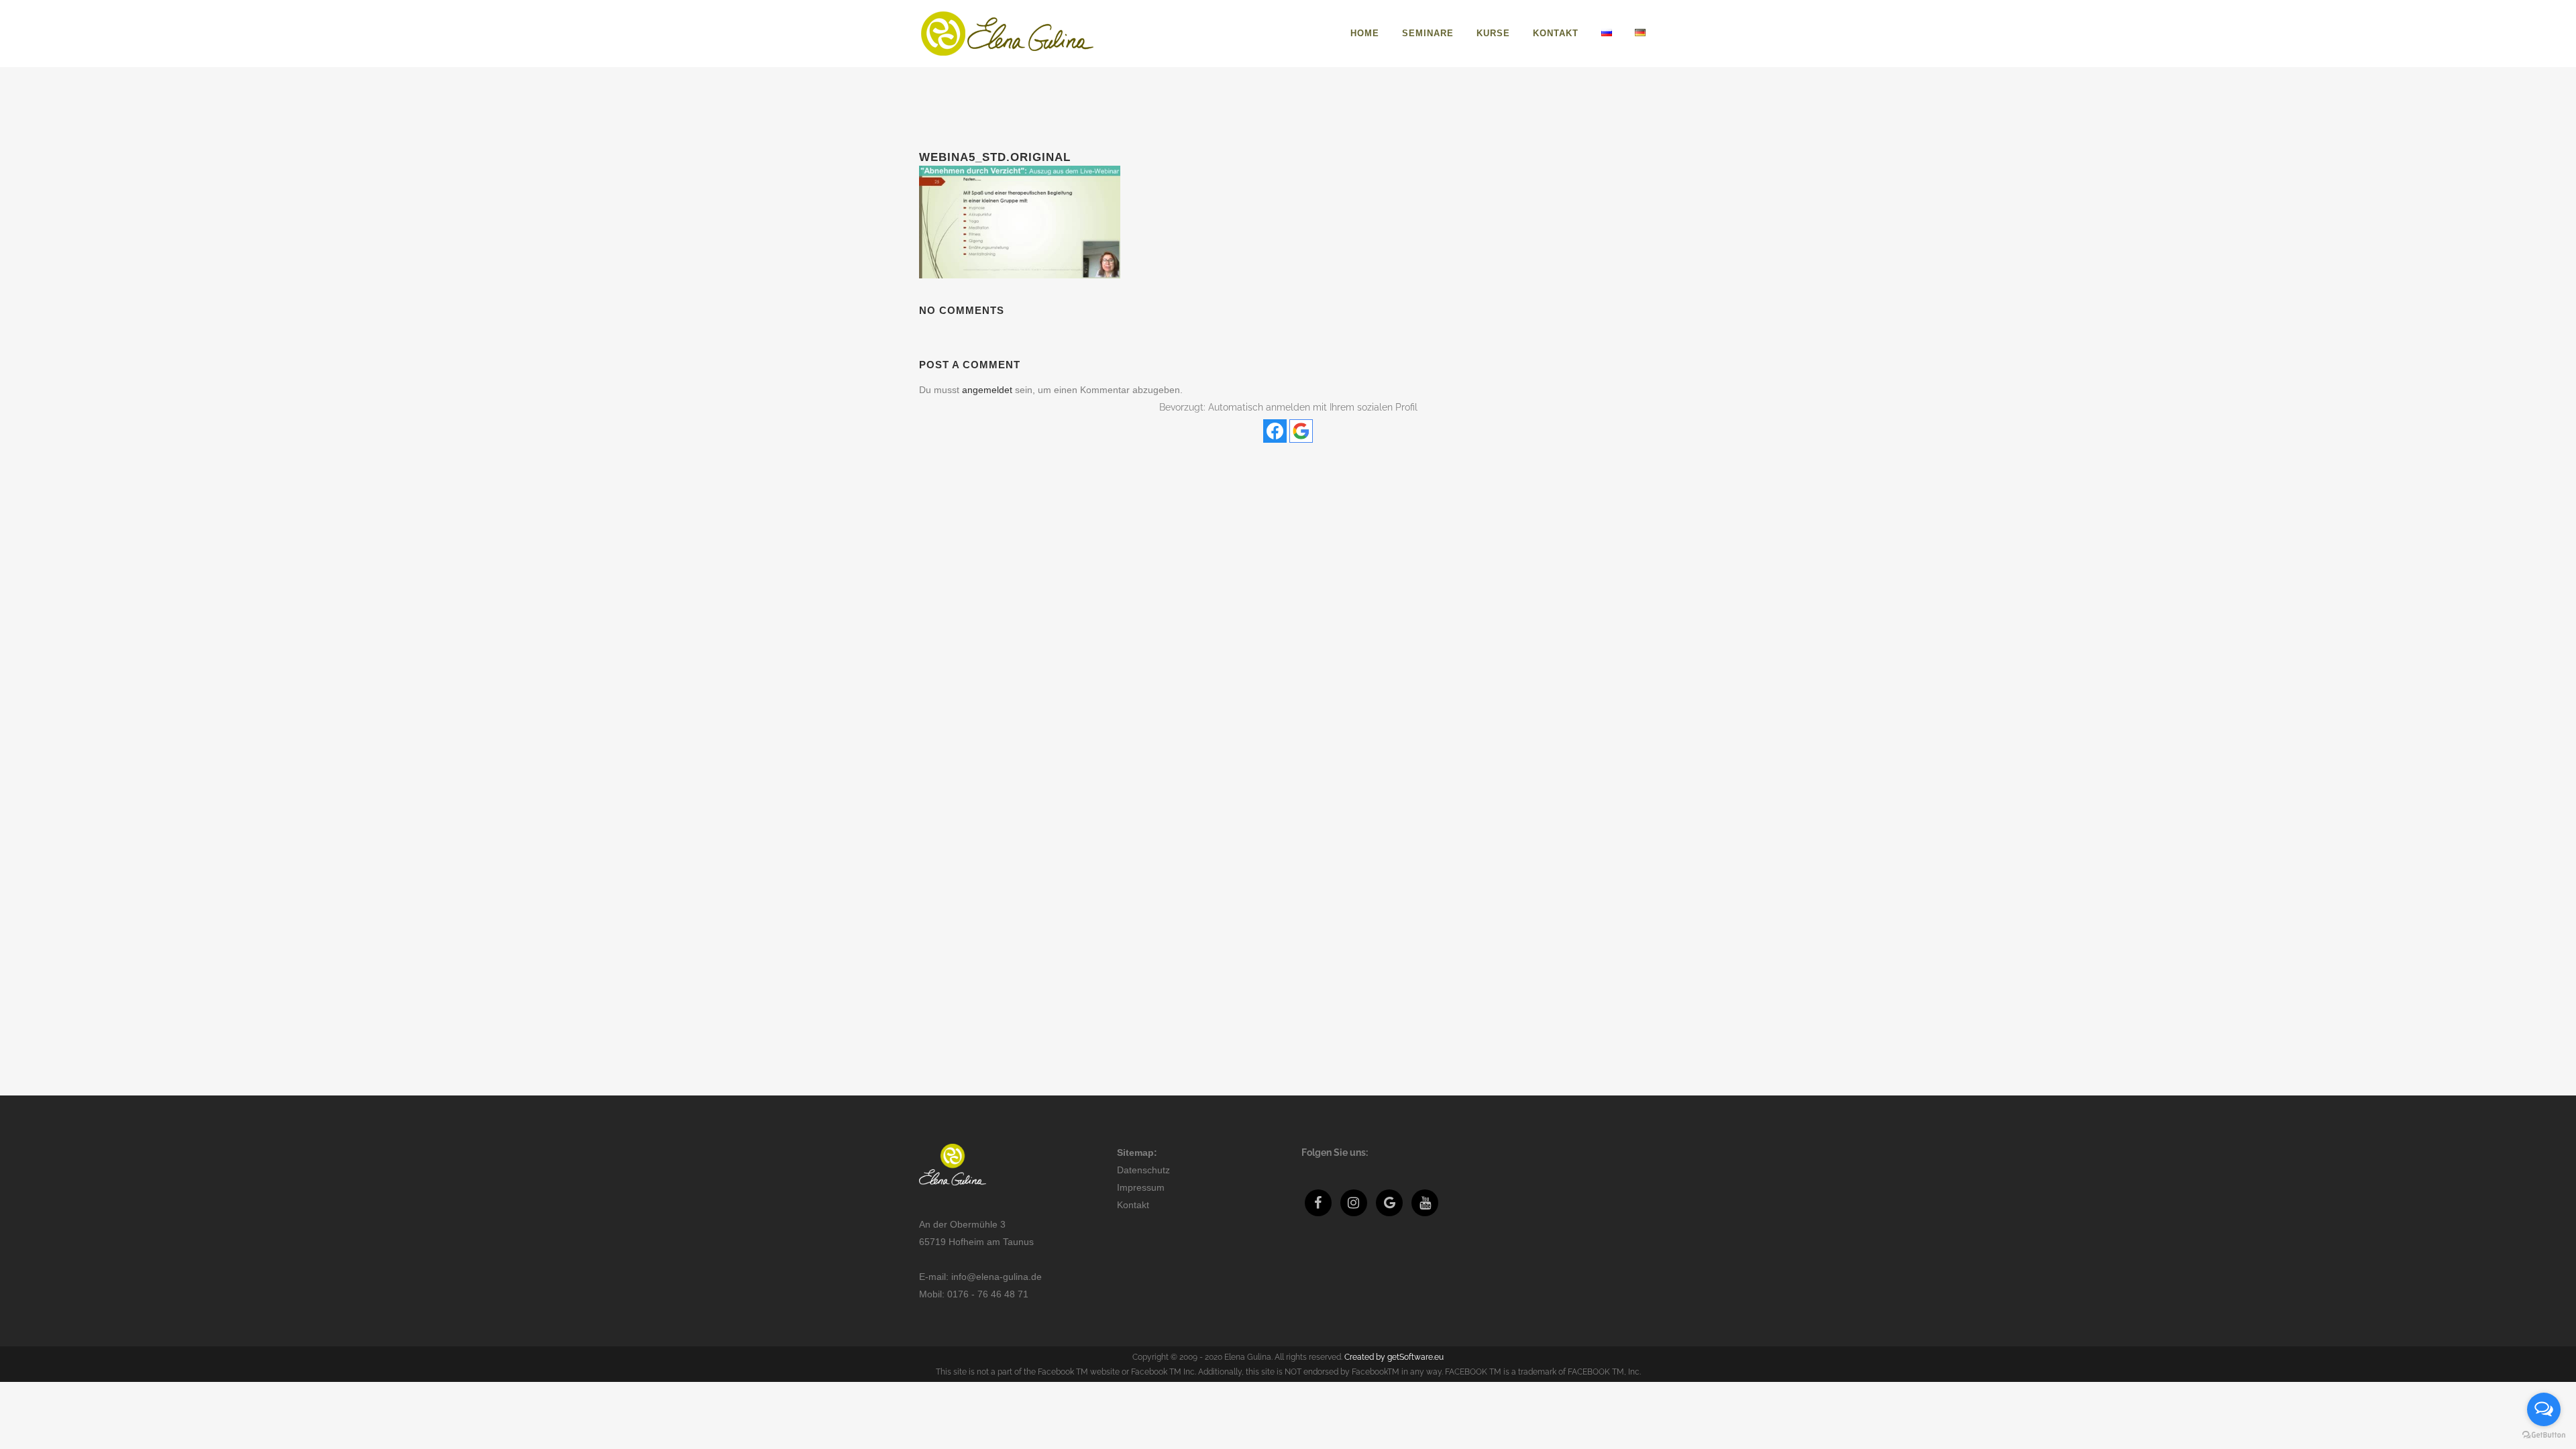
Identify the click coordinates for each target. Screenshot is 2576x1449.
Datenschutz (1143, 1170)
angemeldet (987, 390)
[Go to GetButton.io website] (2544, 1435)
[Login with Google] (1301, 431)
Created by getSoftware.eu (1394, 1357)
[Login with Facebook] (1275, 431)
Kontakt (1133, 1205)
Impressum (1141, 1187)
